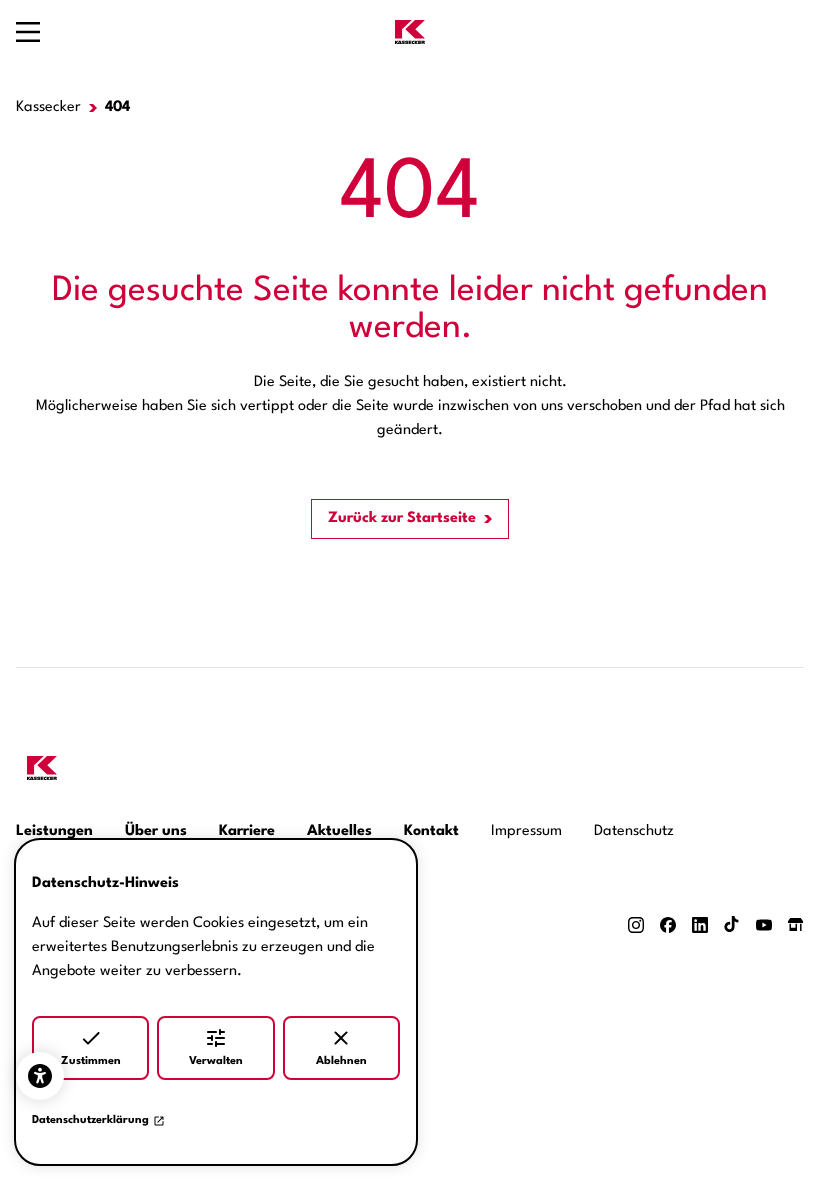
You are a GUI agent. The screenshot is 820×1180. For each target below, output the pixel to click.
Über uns (156, 831)
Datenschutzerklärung (90, 1120)
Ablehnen (341, 1061)
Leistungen (54, 831)
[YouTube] (764, 925)
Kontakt (431, 831)
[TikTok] (732, 924)
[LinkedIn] (700, 925)
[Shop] (796, 924)
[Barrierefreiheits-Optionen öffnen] (40, 1076)
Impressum (526, 831)
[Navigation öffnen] (28, 32)
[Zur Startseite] (410, 32)
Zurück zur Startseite (402, 518)
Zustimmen (91, 1061)
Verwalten (216, 1061)
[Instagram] (636, 925)
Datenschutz (634, 831)
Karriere (247, 831)
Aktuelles (339, 831)
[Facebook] (668, 925)
